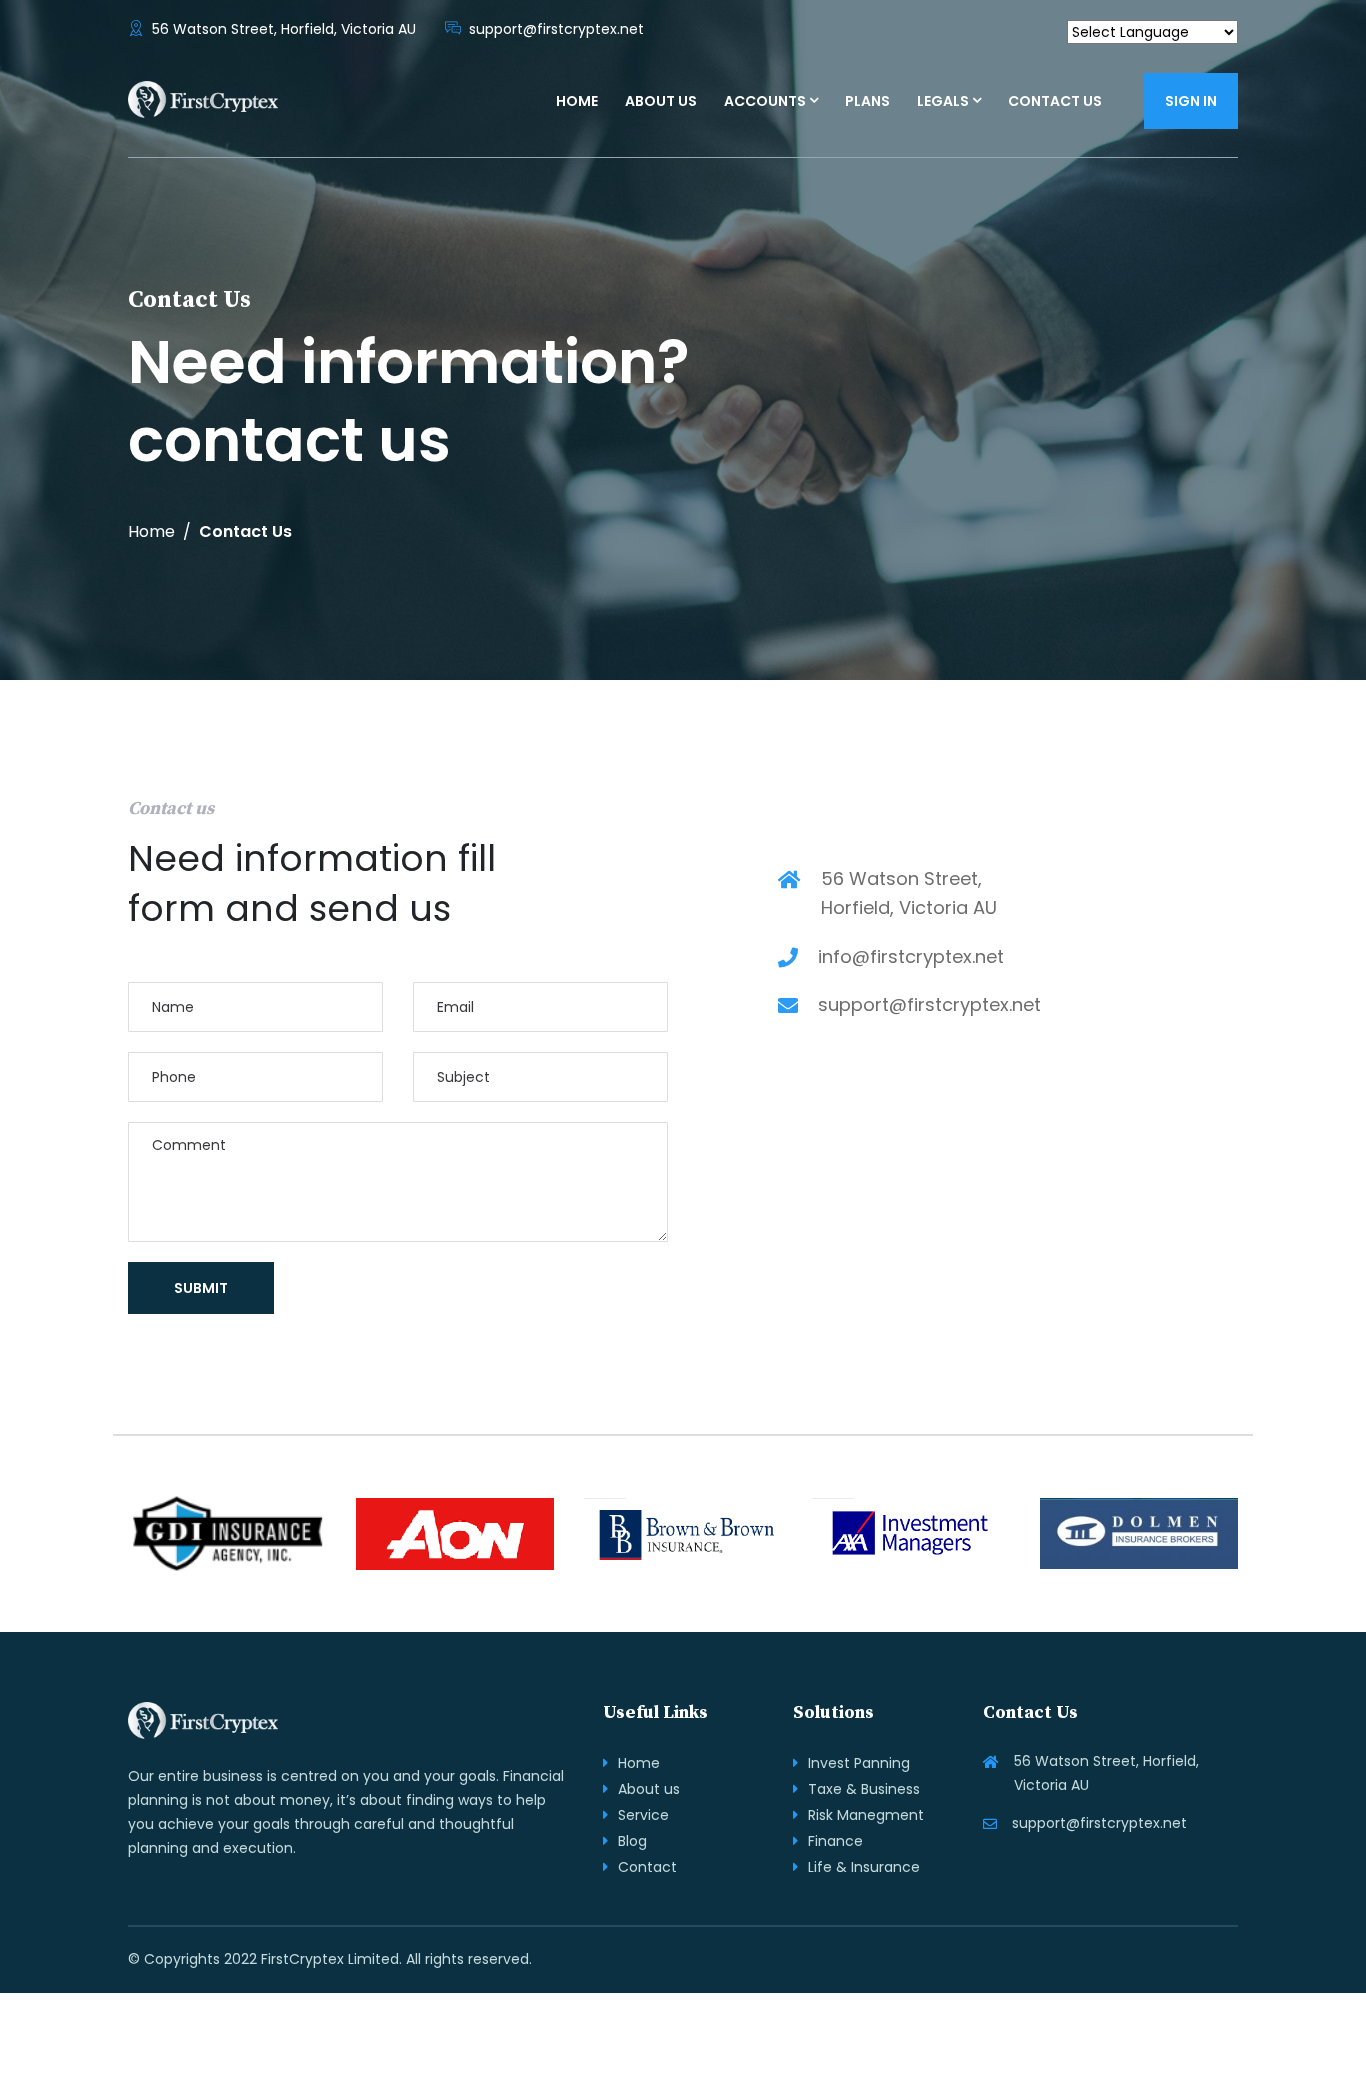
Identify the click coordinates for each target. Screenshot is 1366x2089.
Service (643, 1815)
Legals (943, 101)
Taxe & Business (864, 1789)
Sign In (1191, 101)
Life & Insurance (864, 1867)
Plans (867, 101)
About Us (661, 101)
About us (649, 1789)
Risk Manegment (866, 1815)
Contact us (1055, 101)
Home (577, 101)
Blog (632, 1841)
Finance (835, 1841)
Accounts (765, 101)
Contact (647, 1867)
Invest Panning (859, 1763)
